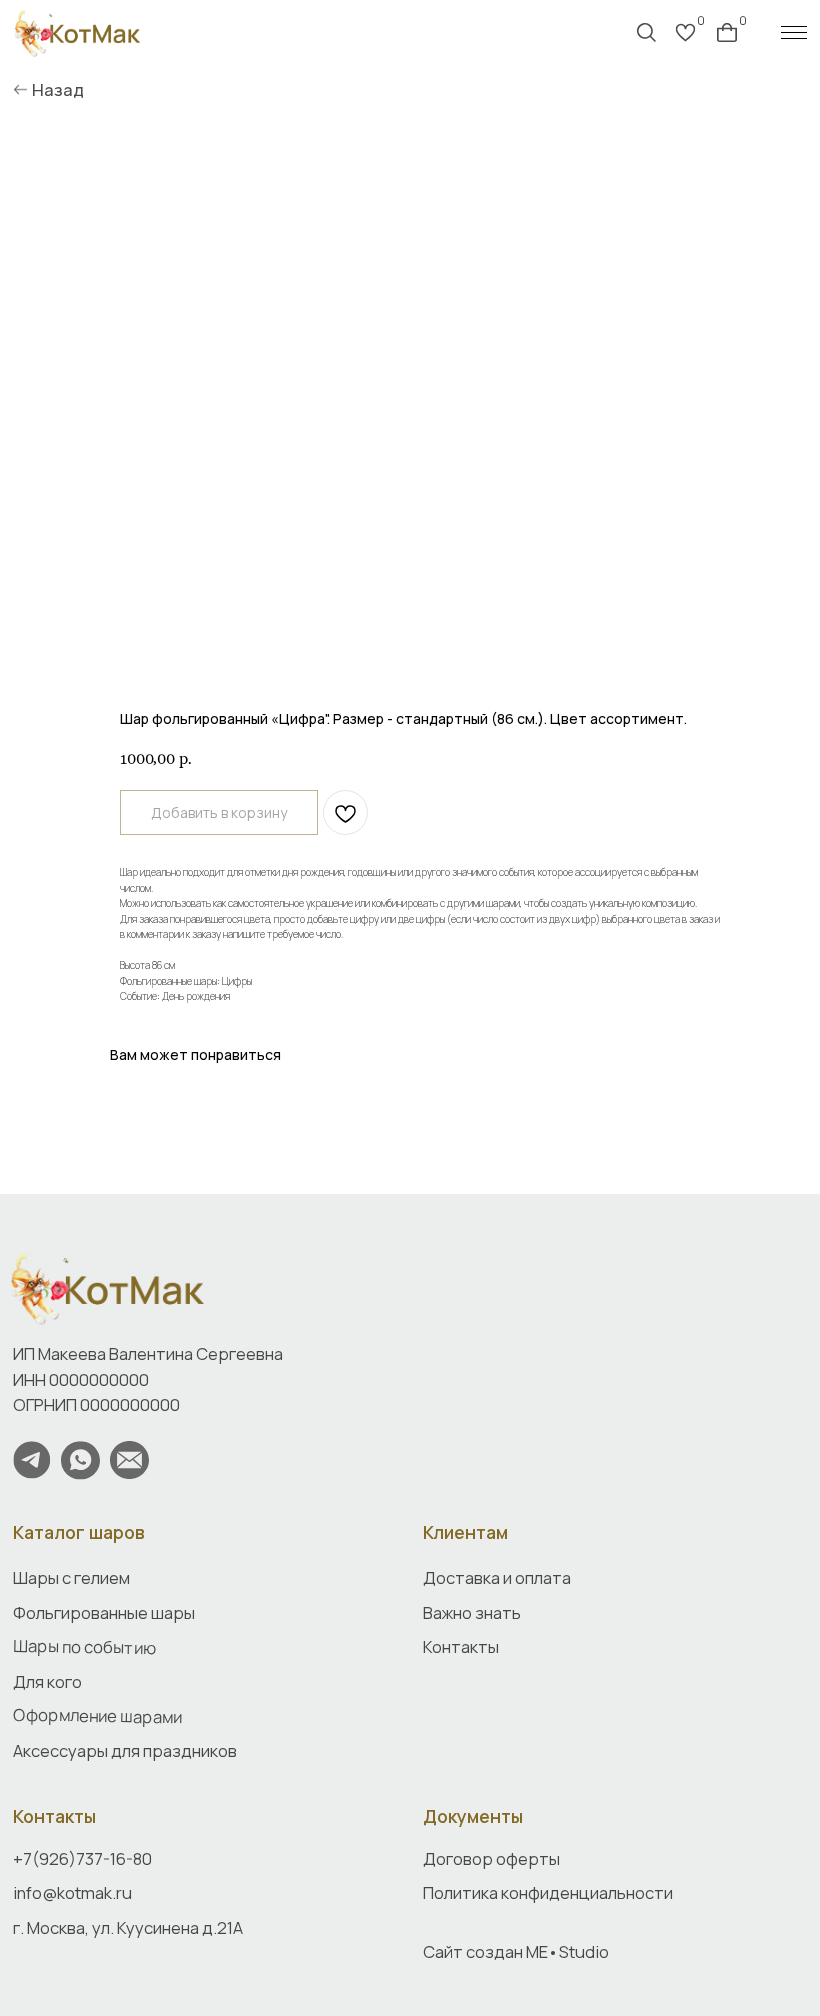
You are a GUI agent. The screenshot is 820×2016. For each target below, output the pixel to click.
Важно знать (472, 1612)
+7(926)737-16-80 (82, 1858)
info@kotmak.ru (72, 1892)
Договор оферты (491, 1858)
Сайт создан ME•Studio (516, 1951)
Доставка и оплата (497, 1577)
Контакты (54, 1816)
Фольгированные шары (104, 1612)
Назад (58, 89)
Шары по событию (84, 1646)
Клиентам (465, 1532)
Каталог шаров (79, 1532)
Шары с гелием (71, 1577)
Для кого (47, 1681)
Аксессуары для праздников (125, 1750)
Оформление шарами (97, 1716)
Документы (473, 1816)
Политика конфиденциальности (548, 1892)
